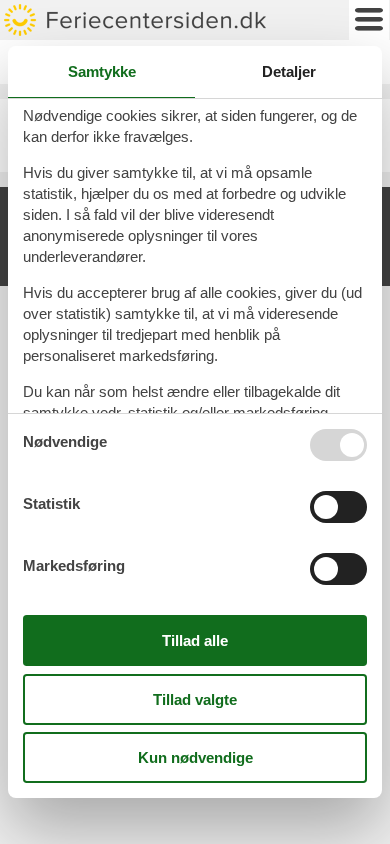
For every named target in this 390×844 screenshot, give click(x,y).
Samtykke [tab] (102, 71)
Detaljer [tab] (289, 71)
